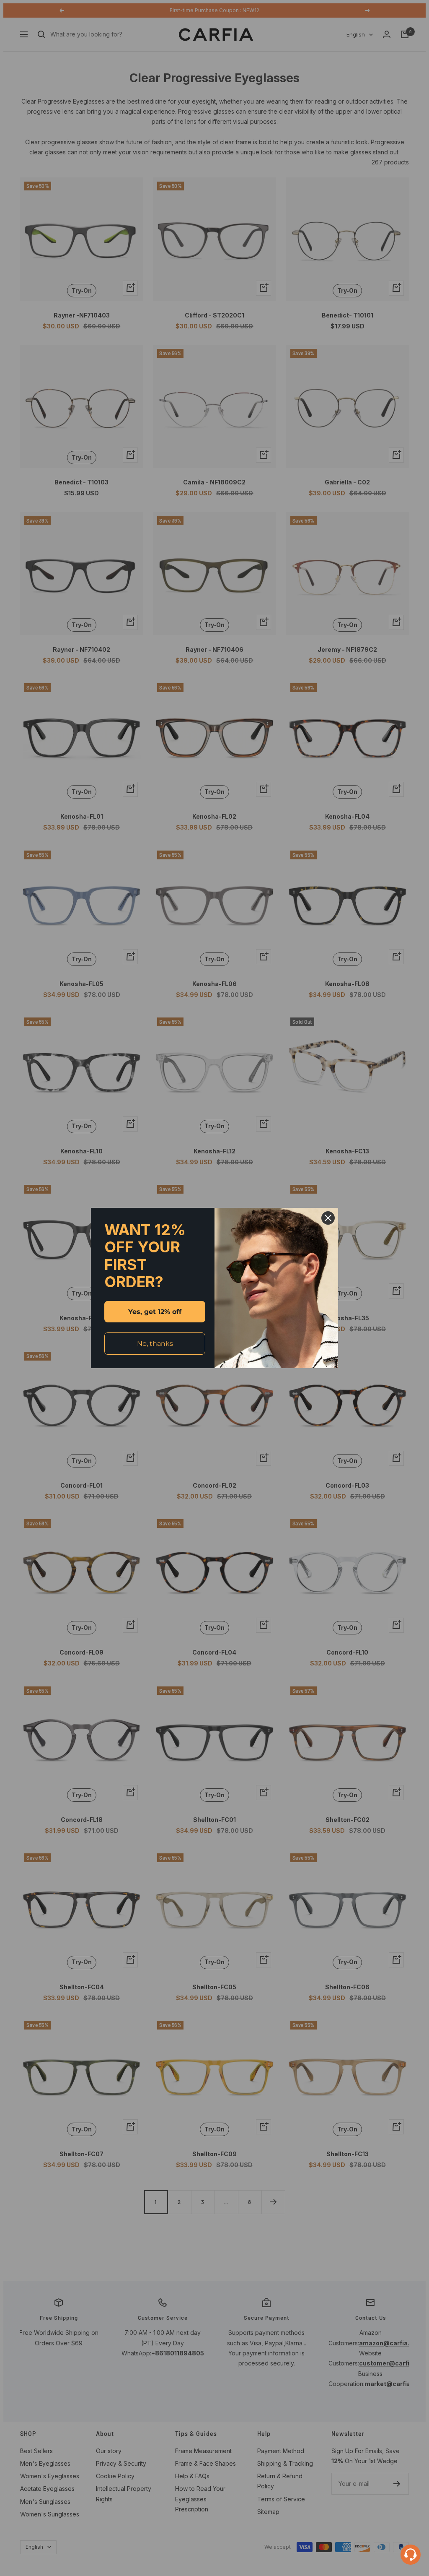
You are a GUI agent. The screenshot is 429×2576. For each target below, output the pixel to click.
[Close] (328, 1218)
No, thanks (155, 1344)
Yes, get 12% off (155, 1312)
